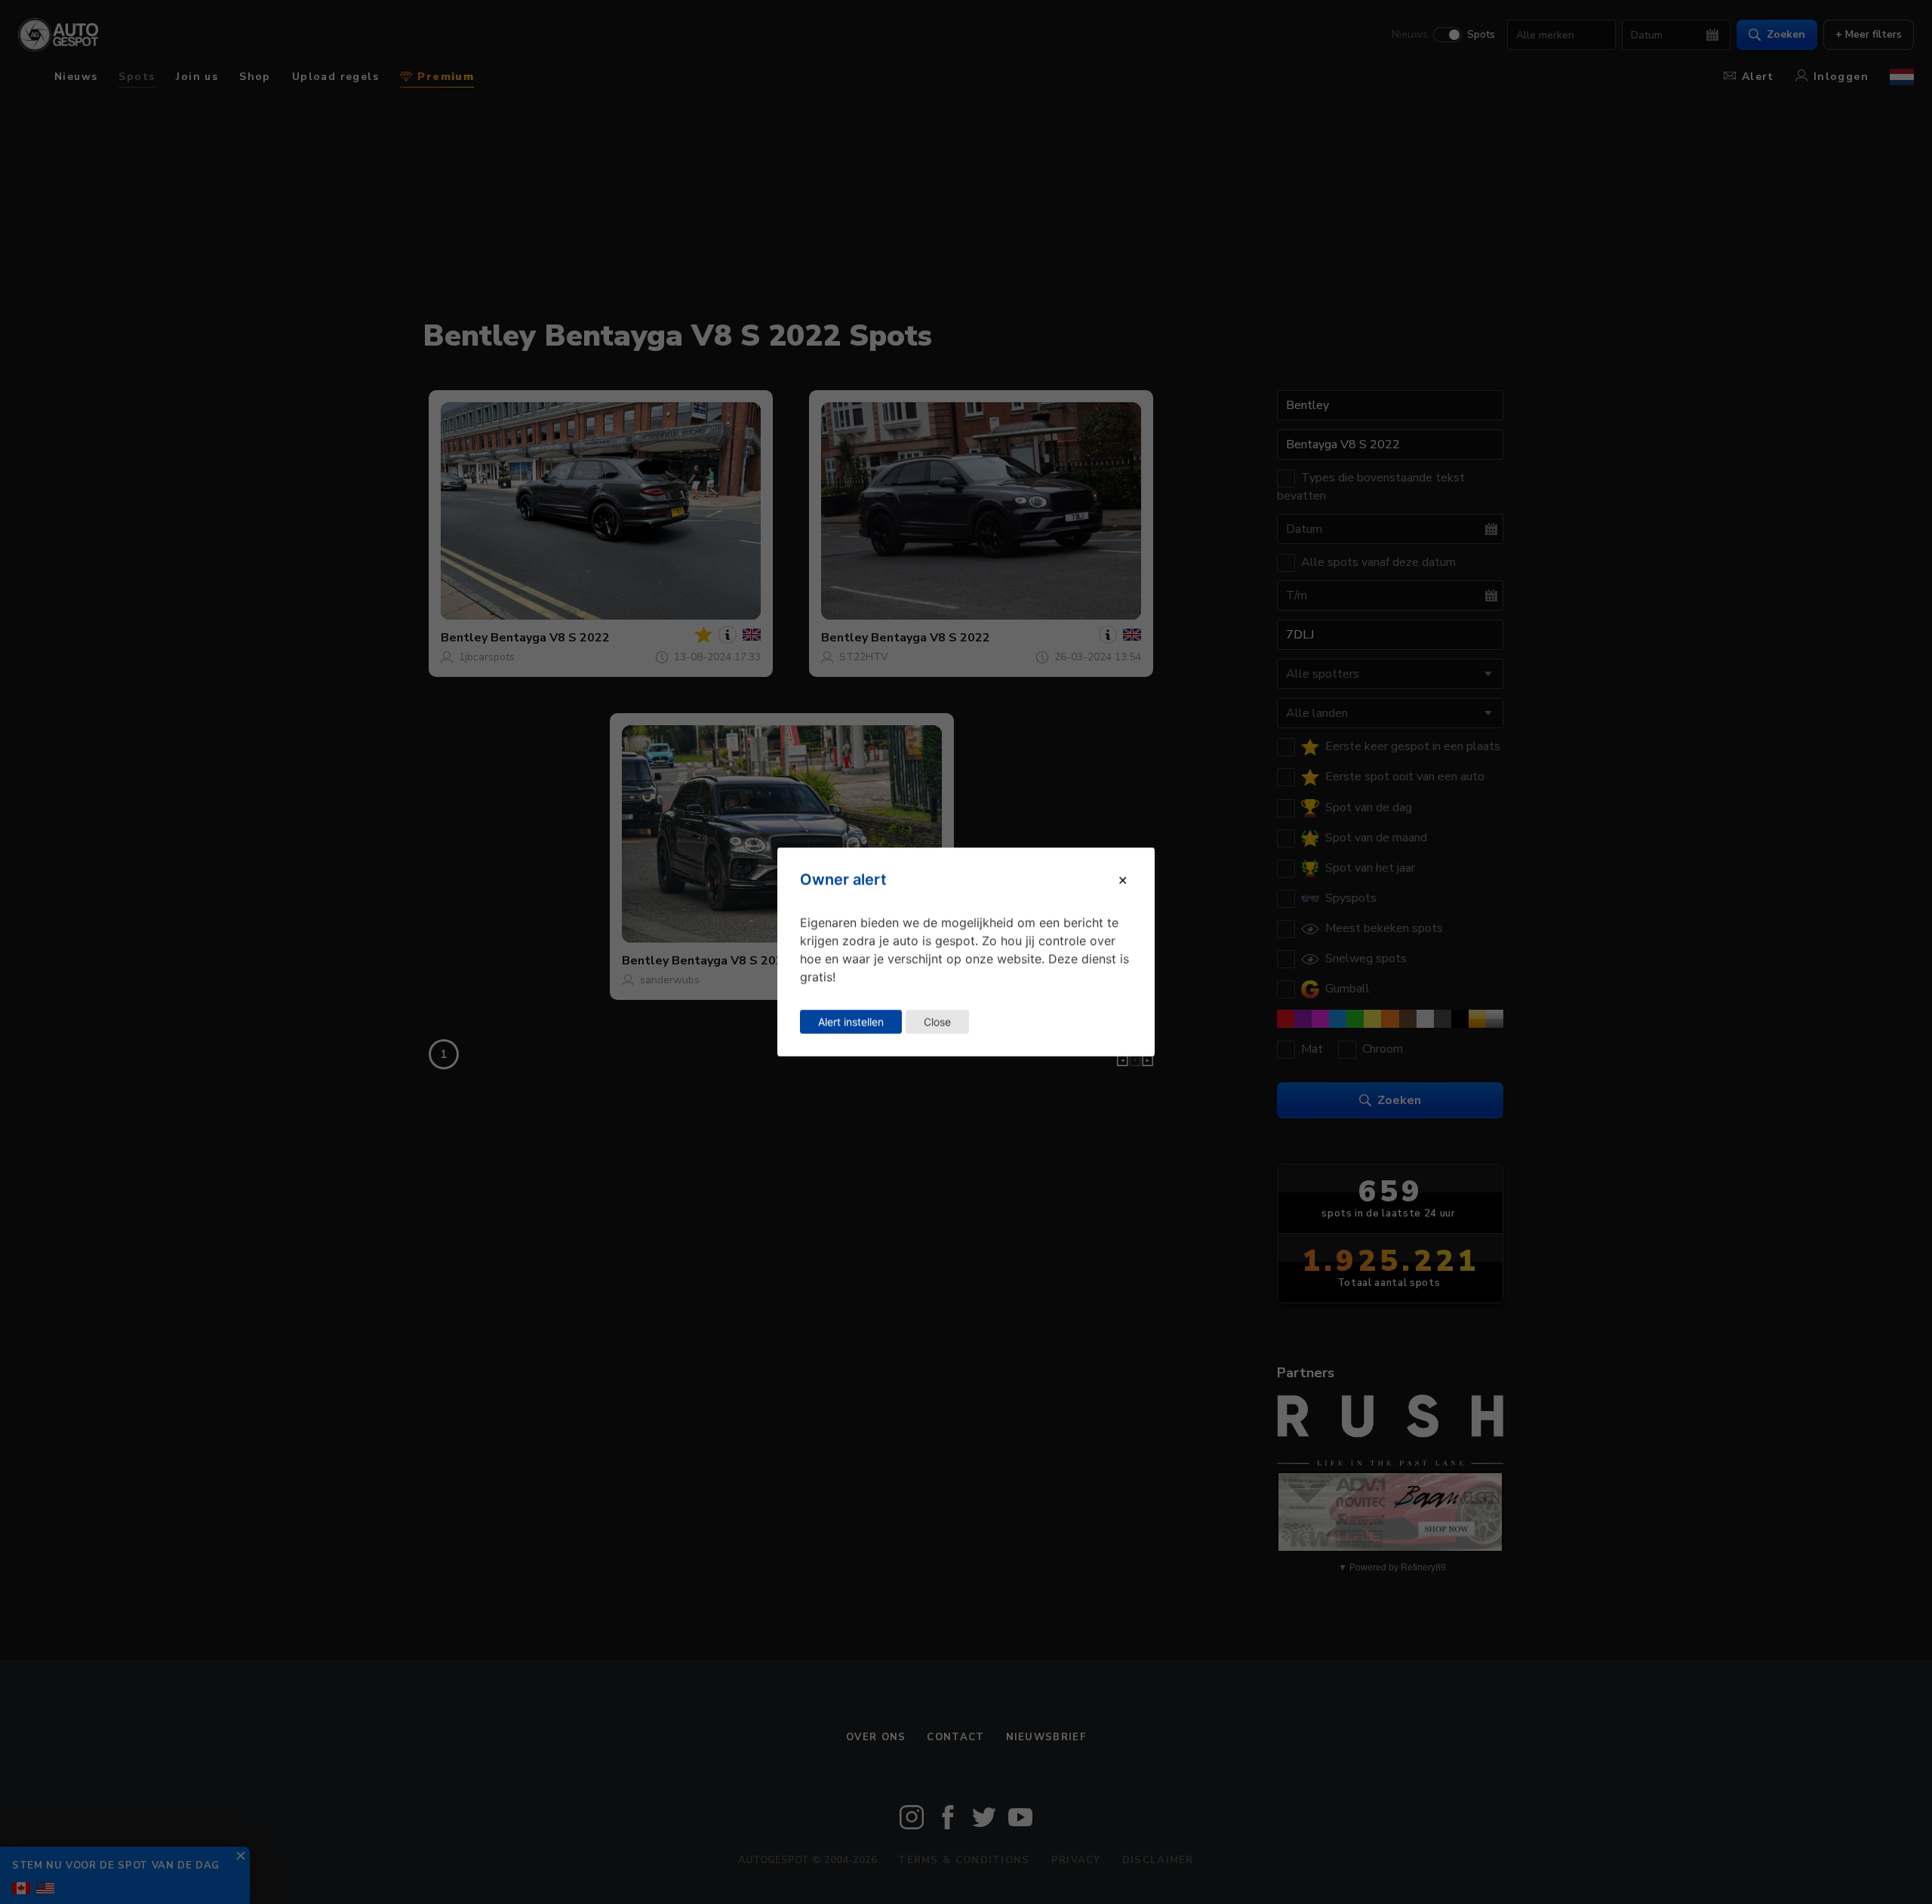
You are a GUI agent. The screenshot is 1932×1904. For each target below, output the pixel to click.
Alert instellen (851, 1021)
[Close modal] (1123, 879)
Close (937, 1021)
